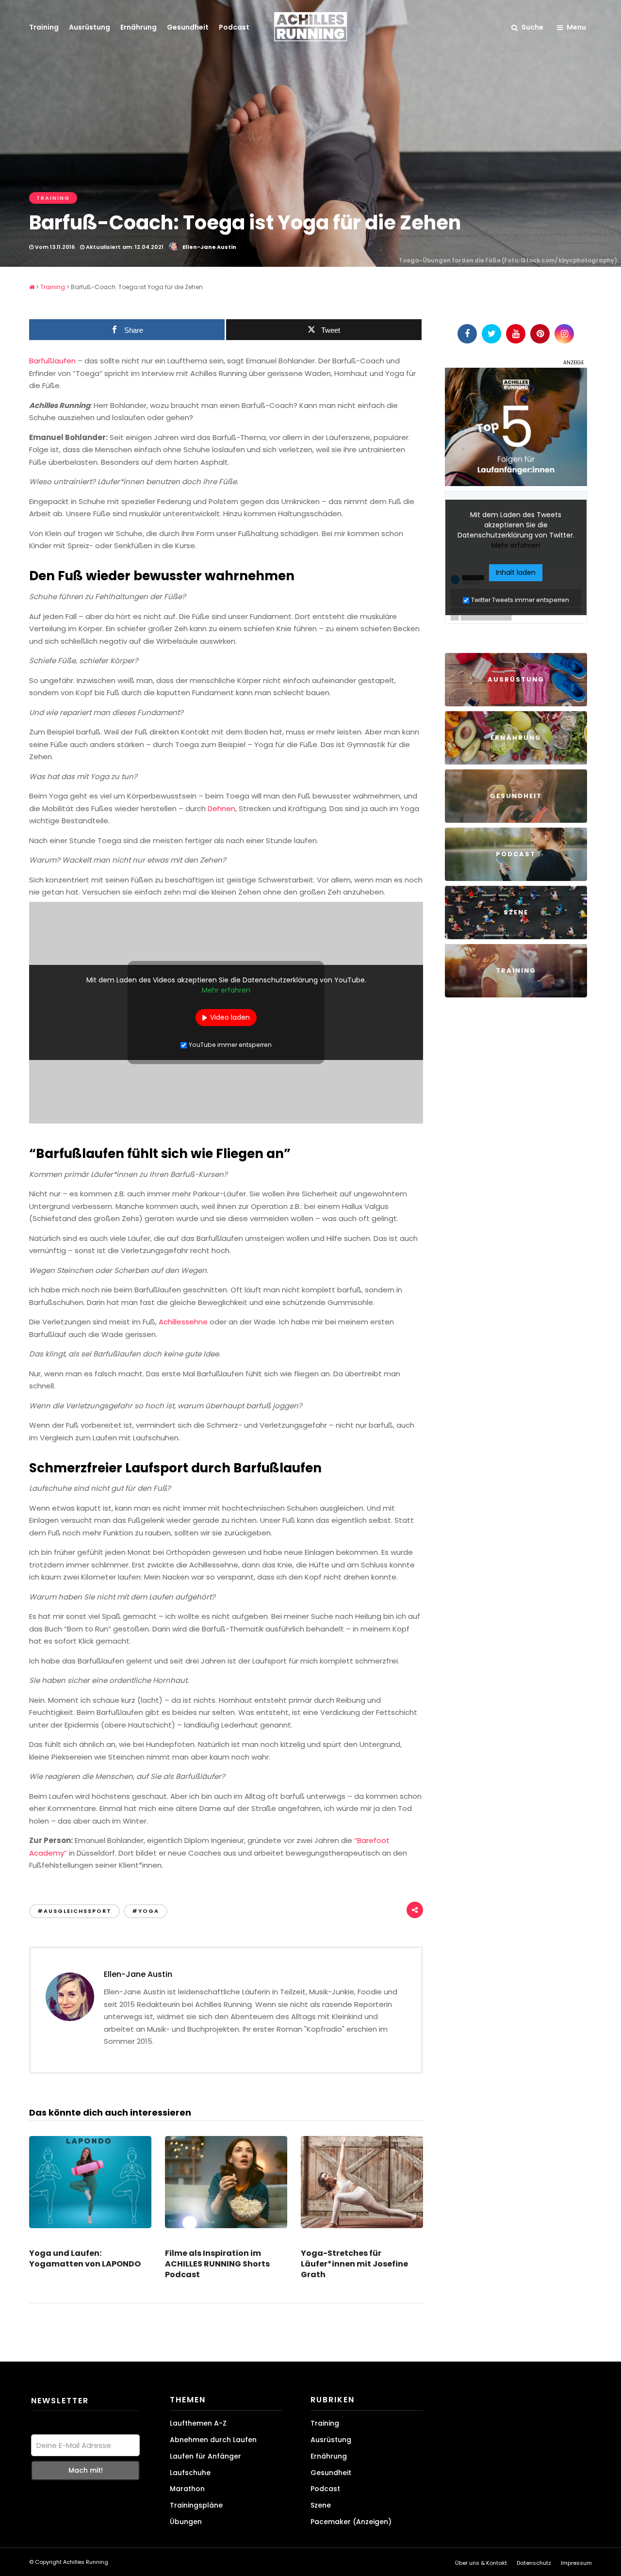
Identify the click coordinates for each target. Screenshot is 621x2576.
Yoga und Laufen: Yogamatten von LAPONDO (85, 2258)
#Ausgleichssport (74, 1911)
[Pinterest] (540, 334)
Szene (321, 2505)
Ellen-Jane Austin (209, 247)
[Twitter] (491, 334)
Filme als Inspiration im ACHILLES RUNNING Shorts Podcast (217, 2264)
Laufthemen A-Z (198, 2423)
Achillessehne (183, 1322)
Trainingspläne (196, 2505)
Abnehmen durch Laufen (213, 2440)
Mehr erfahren (226, 990)
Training (44, 27)
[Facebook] (467, 334)
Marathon (187, 2489)
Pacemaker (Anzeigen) (351, 2522)
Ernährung (139, 27)
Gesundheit (188, 27)
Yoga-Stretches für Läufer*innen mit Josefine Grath (354, 2264)
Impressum (576, 2563)
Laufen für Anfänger (205, 2456)
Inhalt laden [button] (516, 572)
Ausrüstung (90, 27)
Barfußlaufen (52, 361)
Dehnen (221, 808)
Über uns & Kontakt (481, 2563)
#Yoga (146, 1911)
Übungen (186, 2522)
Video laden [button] (230, 1017)
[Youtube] (516, 334)
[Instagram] (564, 334)
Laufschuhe (190, 2473)
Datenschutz (534, 2563)
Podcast (234, 27)
